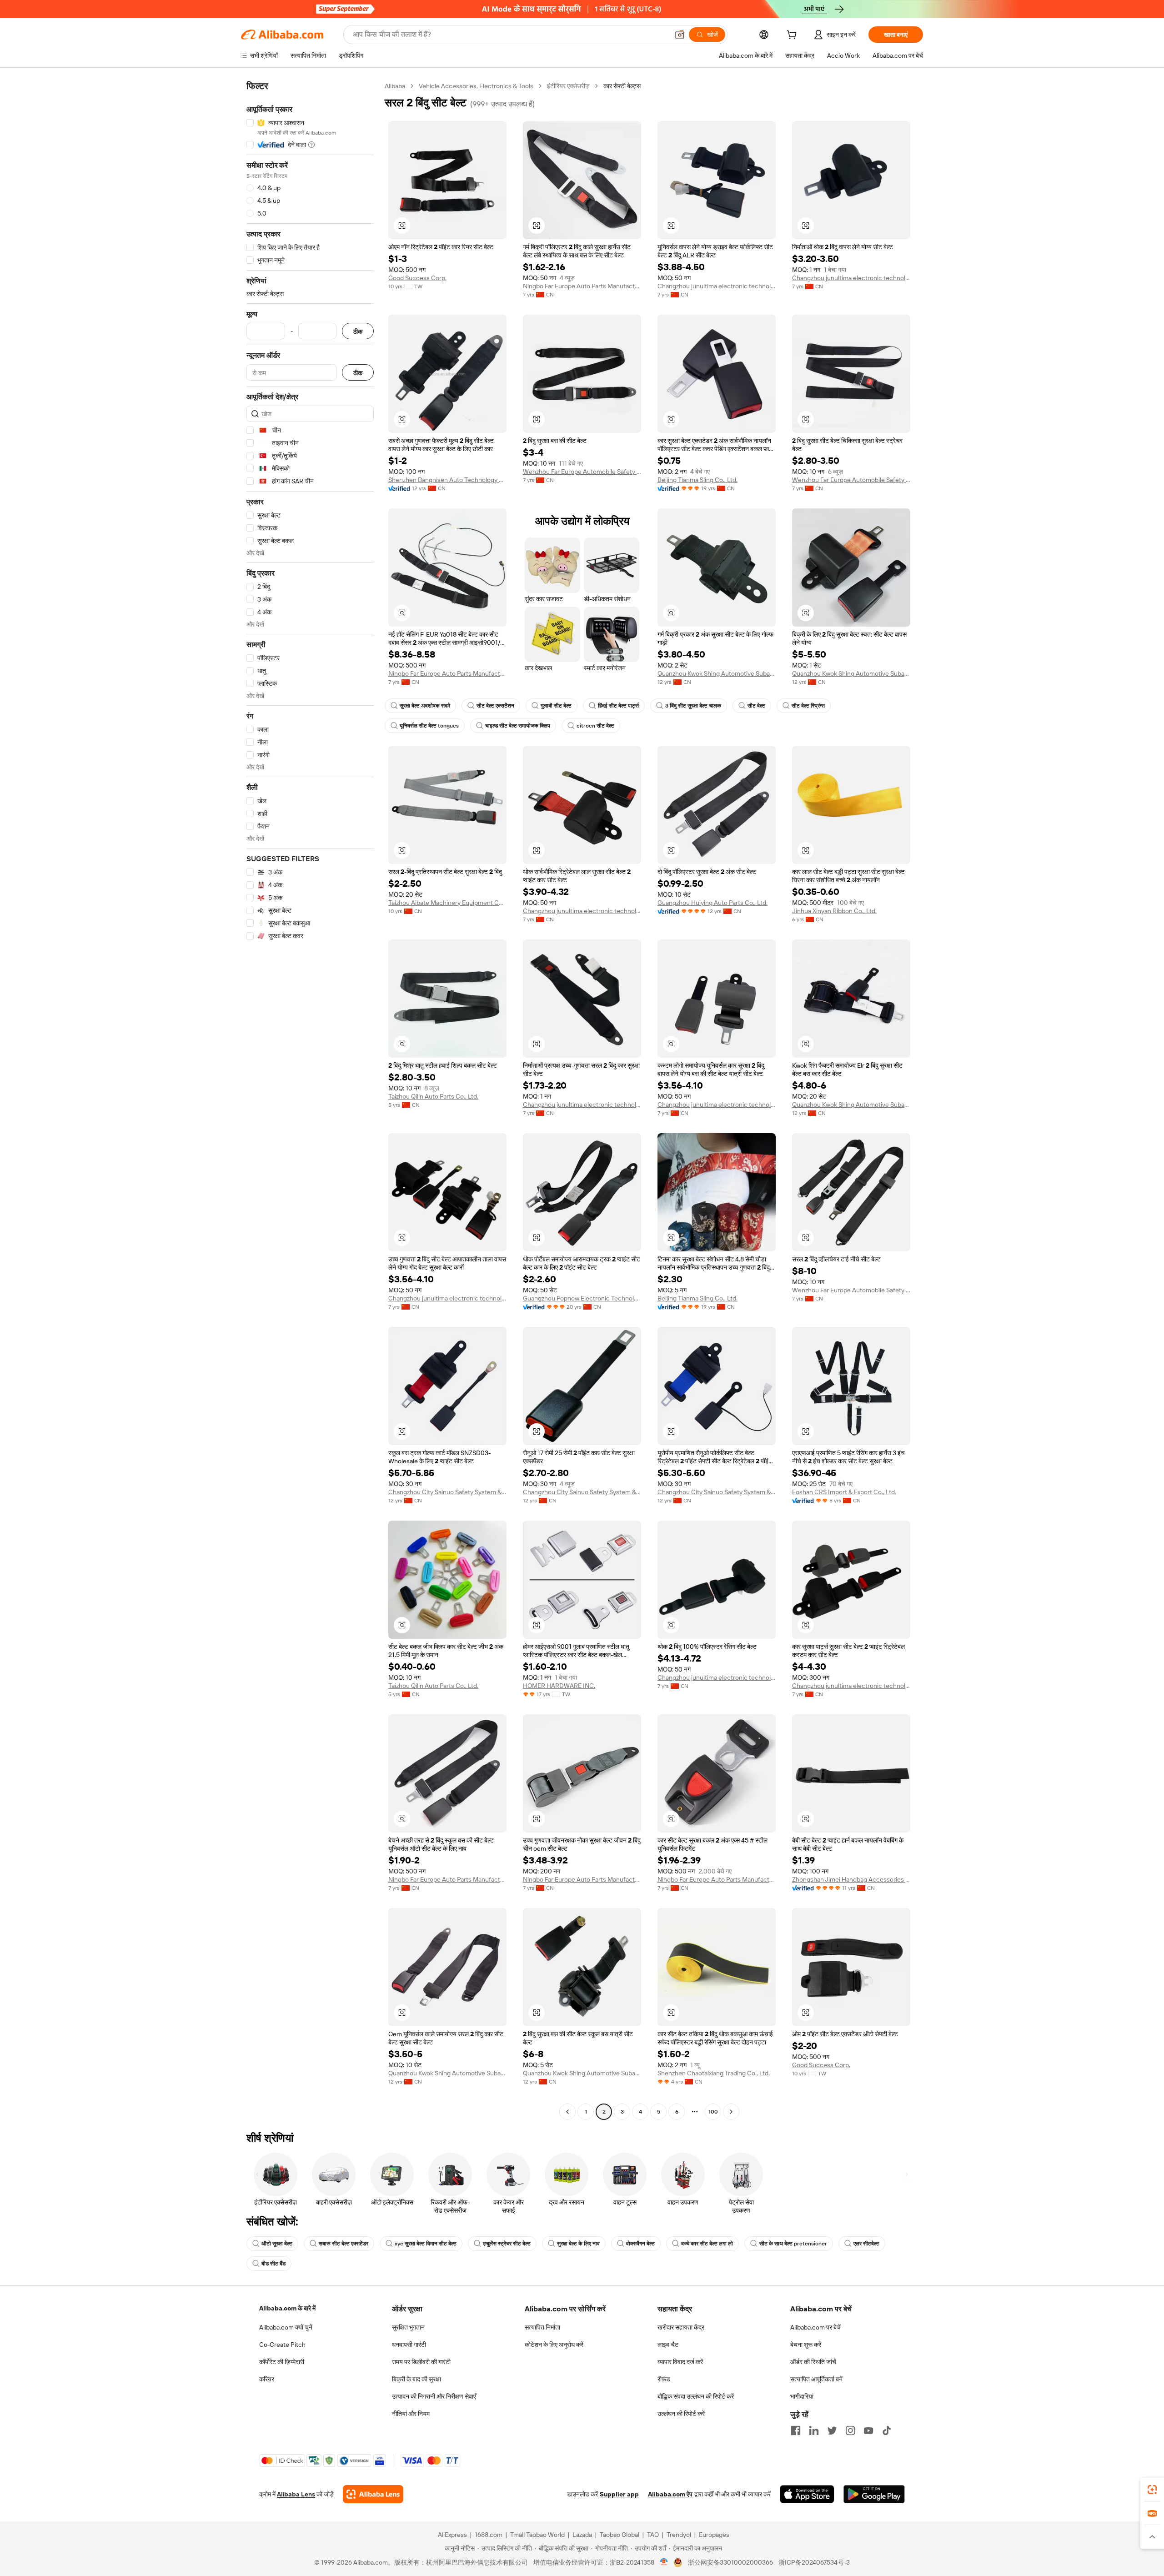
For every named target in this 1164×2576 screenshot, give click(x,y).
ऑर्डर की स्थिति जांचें (813, 2362)
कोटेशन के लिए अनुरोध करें (554, 2345)
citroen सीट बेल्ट (595, 726)
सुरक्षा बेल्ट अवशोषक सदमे (425, 706)
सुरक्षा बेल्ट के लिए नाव (578, 2244)
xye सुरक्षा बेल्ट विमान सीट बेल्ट (426, 2244)
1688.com (489, 2535)
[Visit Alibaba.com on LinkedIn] (814, 2430)
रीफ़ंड (664, 2379)
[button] (680, 35)
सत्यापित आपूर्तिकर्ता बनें (816, 2379)
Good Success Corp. (417, 278)
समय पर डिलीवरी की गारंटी (421, 2362)
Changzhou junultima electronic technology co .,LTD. (717, 286)
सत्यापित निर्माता (542, 2327)
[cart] (793, 36)
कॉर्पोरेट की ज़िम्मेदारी (282, 2362)
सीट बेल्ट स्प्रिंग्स (808, 706)
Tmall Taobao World (537, 2535)
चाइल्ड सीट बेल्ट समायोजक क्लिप (518, 726)
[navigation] (310, 1100)
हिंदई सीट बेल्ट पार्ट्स (618, 706)
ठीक (358, 331)
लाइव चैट (668, 2345)
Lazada (582, 2535)
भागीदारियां (802, 2396)
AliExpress (452, 2535)
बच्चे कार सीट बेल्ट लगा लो (707, 2244)
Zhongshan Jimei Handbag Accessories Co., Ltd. (851, 1879)
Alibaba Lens (296, 2494)
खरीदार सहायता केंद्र (681, 2327)
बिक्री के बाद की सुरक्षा (416, 2379)
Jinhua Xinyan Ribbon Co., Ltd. (834, 911)
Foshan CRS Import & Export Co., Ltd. (844, 1492)
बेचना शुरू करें (806, 2345)
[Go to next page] (731, 2112)
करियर (267, 2379)
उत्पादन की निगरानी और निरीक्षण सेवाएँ (434, 2396)
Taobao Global (620, 2535)
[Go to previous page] (567, 2112)
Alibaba (395, 86)
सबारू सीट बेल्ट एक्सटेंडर (344, 2244)
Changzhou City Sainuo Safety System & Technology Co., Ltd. (447, 1492)
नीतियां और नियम (411, 2414)
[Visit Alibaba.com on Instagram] (850, 2430)
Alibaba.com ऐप (670, 2494)
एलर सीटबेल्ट (866, 2244)
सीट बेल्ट (756, 706)
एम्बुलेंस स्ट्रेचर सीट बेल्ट (507, 2244)
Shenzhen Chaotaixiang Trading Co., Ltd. (714, 2073)
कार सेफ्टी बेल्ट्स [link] (622, 86)
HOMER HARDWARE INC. (559, 1686)
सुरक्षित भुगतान (408, 2327)
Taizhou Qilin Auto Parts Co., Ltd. (433, 1096)
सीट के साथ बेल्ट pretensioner (793, 2244)
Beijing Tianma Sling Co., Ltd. (697, 480)
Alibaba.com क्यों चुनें (286, 2327)
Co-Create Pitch (282, 2345)
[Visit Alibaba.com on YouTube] (868, 2430)
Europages (714, 2535)
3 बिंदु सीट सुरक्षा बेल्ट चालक (693, 706)
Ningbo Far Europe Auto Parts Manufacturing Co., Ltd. (582, 286)
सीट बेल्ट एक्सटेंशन (495, 706)
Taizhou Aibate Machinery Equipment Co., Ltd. (447, 903)
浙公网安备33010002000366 (730, 2562)
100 (713, 2112)
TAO (653, 2535)
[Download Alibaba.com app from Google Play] (874, 2494)
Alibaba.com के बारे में (287, 2308)
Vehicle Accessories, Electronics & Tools (476, 86)
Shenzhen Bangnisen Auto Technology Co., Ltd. (447, 480)
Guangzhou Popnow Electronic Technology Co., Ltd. (582, 1298)
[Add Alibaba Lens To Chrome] (373, 2494)
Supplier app (619, 2494)
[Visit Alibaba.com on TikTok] (887, 2430)
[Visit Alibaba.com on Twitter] (832, 2430)
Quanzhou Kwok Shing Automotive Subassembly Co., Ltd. (717, 673)
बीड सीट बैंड (273, 2264)
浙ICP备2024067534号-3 (814, 2562)
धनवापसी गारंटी (409, 2345)
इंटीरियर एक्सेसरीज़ (568, 86)
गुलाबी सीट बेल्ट (556, 706)
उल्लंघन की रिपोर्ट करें (681, 2414)
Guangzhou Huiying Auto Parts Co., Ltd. (712, 903)
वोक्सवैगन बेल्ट (640, 2244)
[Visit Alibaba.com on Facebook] (796, 2430)
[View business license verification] (664, 2562)
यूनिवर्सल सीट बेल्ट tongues (429, 726)
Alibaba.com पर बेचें (815, 2327)
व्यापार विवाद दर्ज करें (680, 2362)
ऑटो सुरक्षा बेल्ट (277, 2244)
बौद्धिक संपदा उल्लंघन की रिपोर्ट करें (696, 2396)
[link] (1152, 2490)
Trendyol (679, 2535)
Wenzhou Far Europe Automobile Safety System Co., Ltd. (582, 472)
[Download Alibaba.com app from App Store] (807, 2494)
